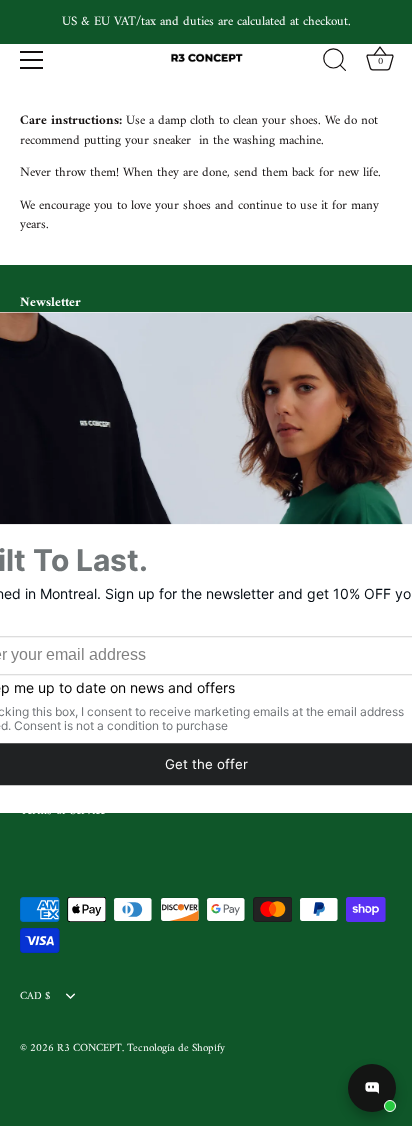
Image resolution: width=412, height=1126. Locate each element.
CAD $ (35, 997)
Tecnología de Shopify (176, 1048)
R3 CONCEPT (89, 1048)
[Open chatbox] (372, 1088)
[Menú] (32, 60)
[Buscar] (335, 63)
